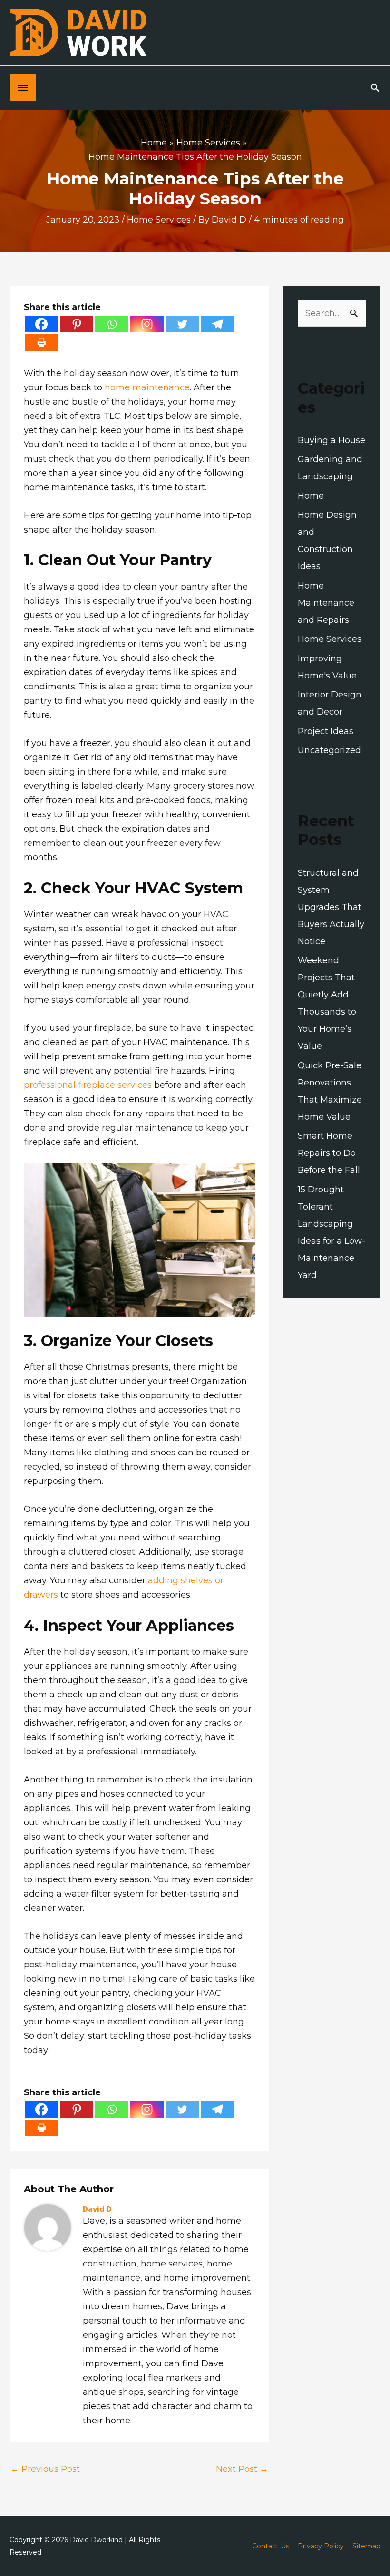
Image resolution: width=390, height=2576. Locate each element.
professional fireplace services (88, 1085)
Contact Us (271, 2546)
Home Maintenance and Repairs (326, 603)
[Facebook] (41, 324)
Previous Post (45, 2469)
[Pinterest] (77, 324)
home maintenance (147, 387)
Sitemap (366, 2546)
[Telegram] (217, 324)
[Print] (41, 343)
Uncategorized (329, 750)
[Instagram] (147, 324)
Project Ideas (326, 731)
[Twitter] (182, 324)
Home (311, 496)
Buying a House (331, 440)
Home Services (159, 220)
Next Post (242, 2469)
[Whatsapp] (112, 324)
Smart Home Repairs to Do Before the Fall (329, 1153)
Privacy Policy (321, 2546)
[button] (375, 88)
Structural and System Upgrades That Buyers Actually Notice (331, 907)
